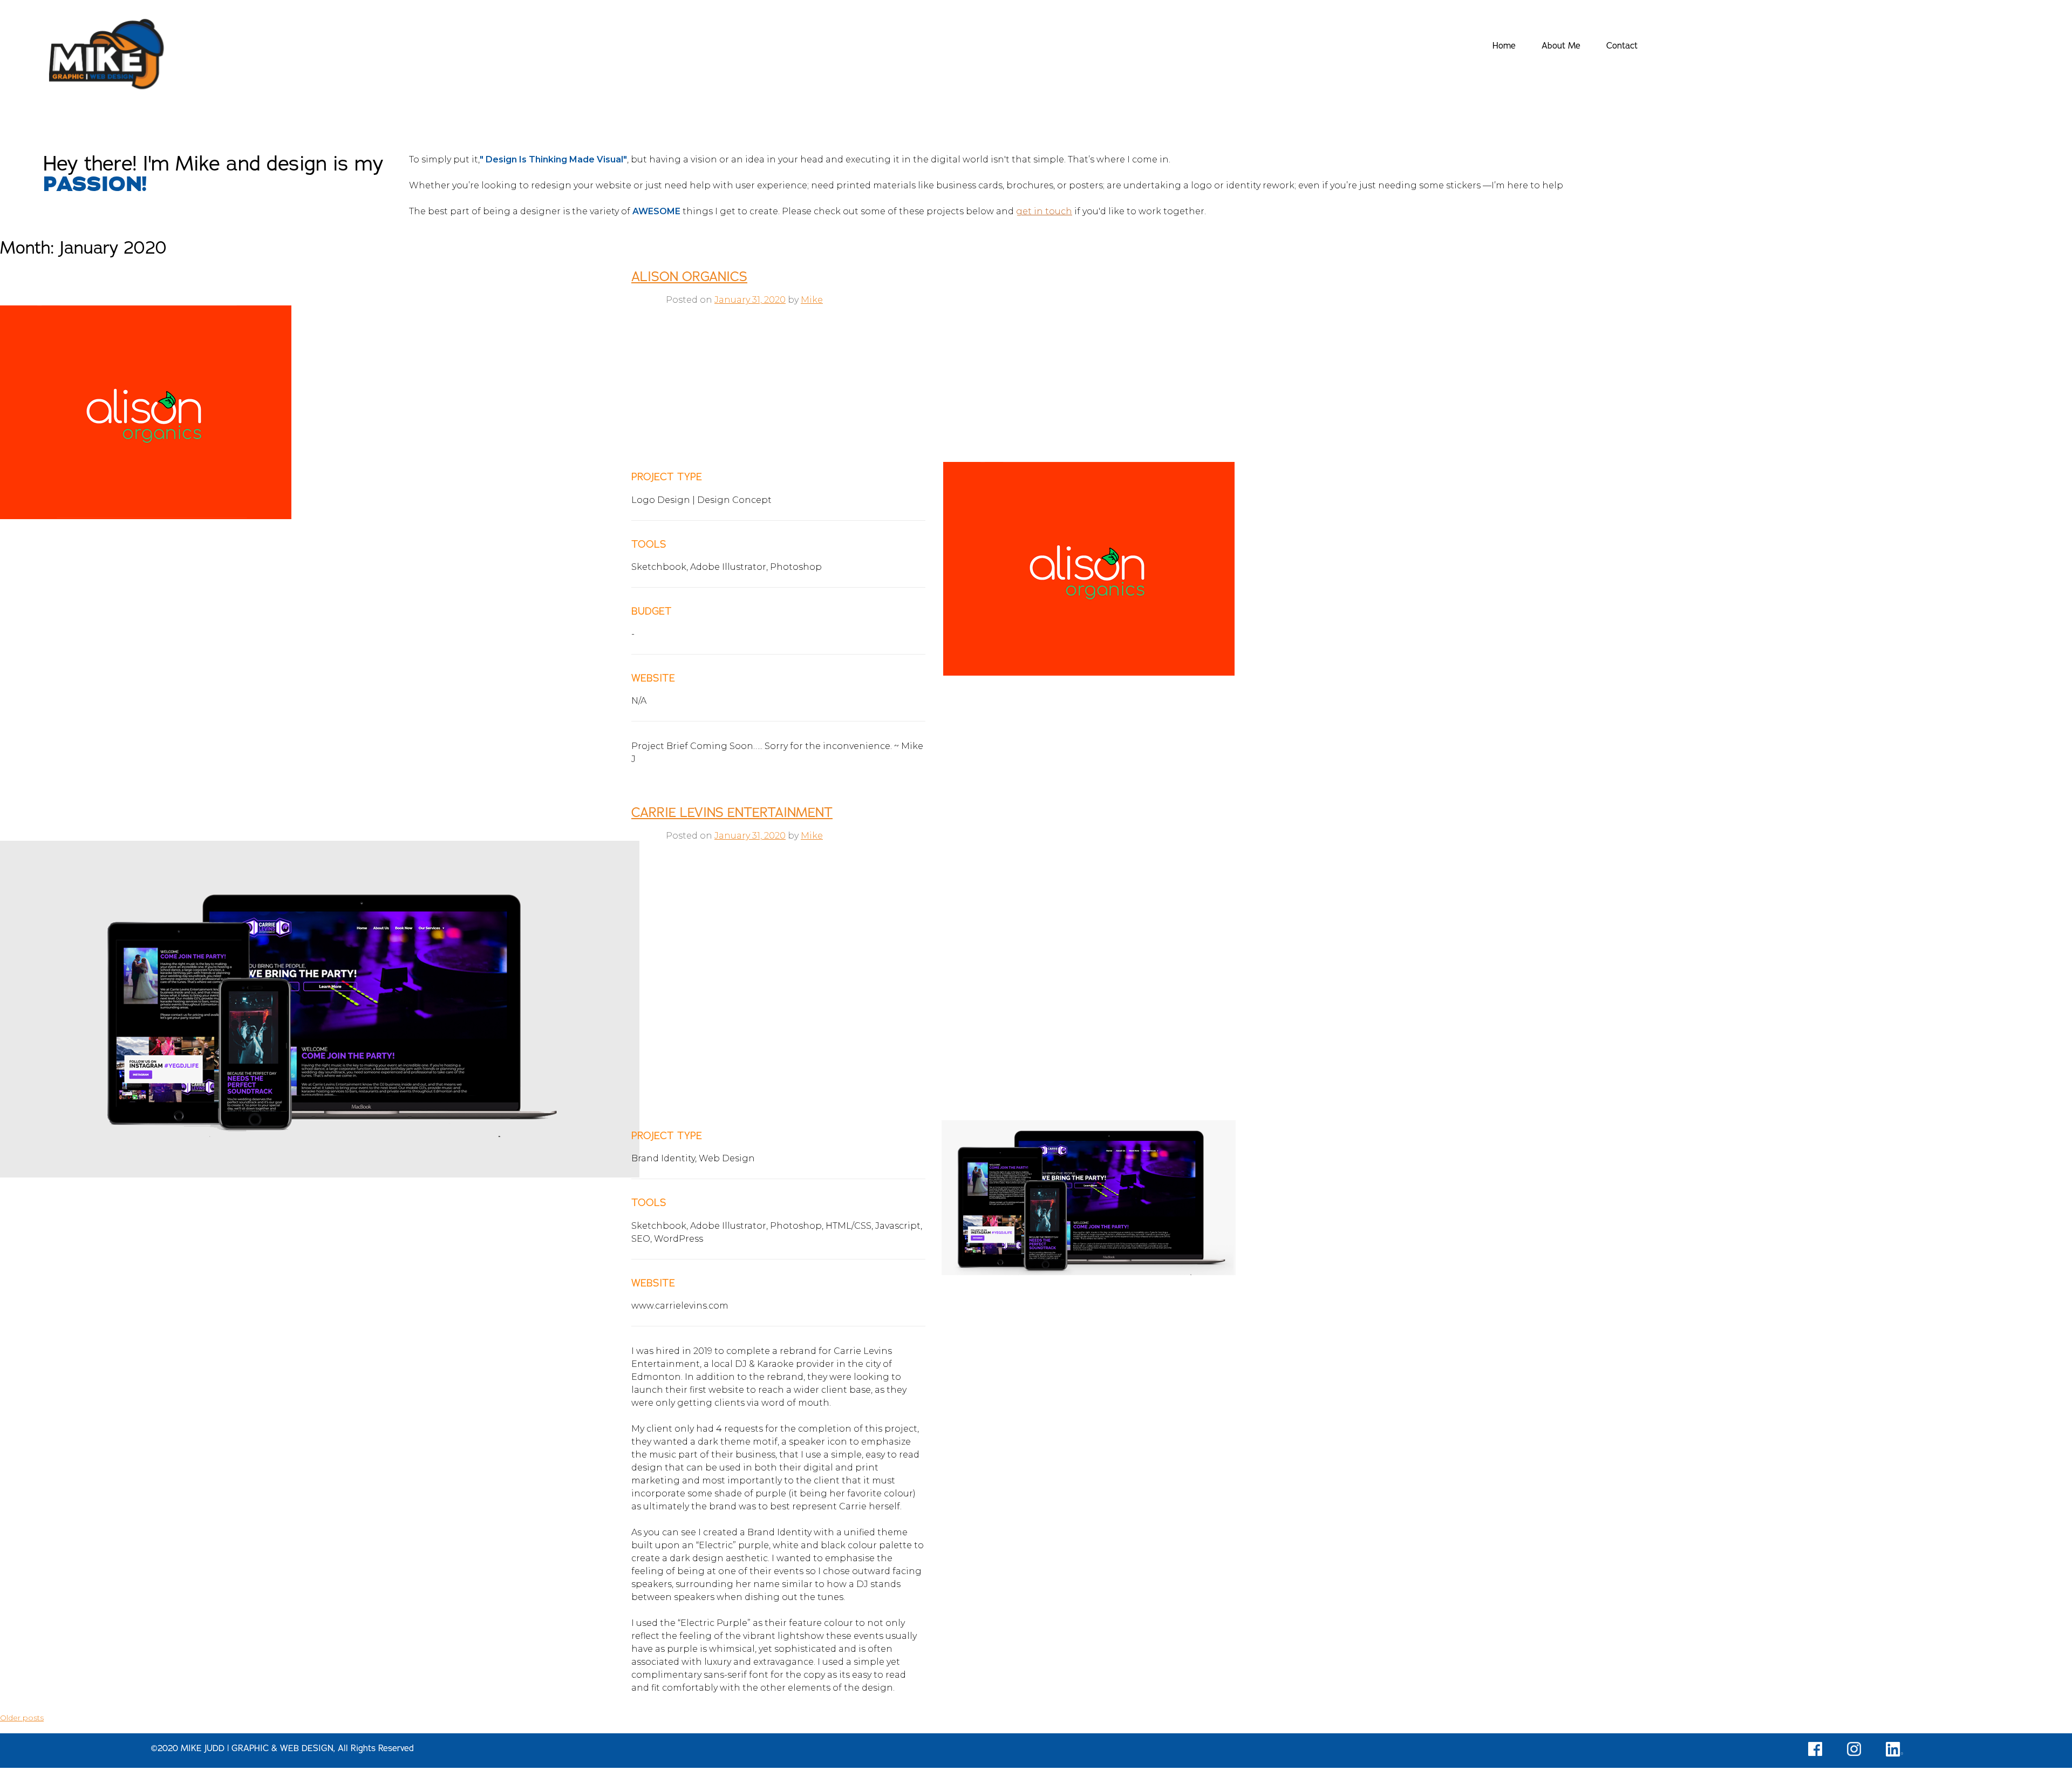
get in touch (1044, 211)
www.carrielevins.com (680, 1306)
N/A (639, 701)
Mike (812, 300)
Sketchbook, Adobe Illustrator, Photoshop (727, 567)
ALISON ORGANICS (689, 277)
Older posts (22, 1718)
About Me (1561, 46)
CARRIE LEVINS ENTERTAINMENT (732, 813)
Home (1504, 46)
